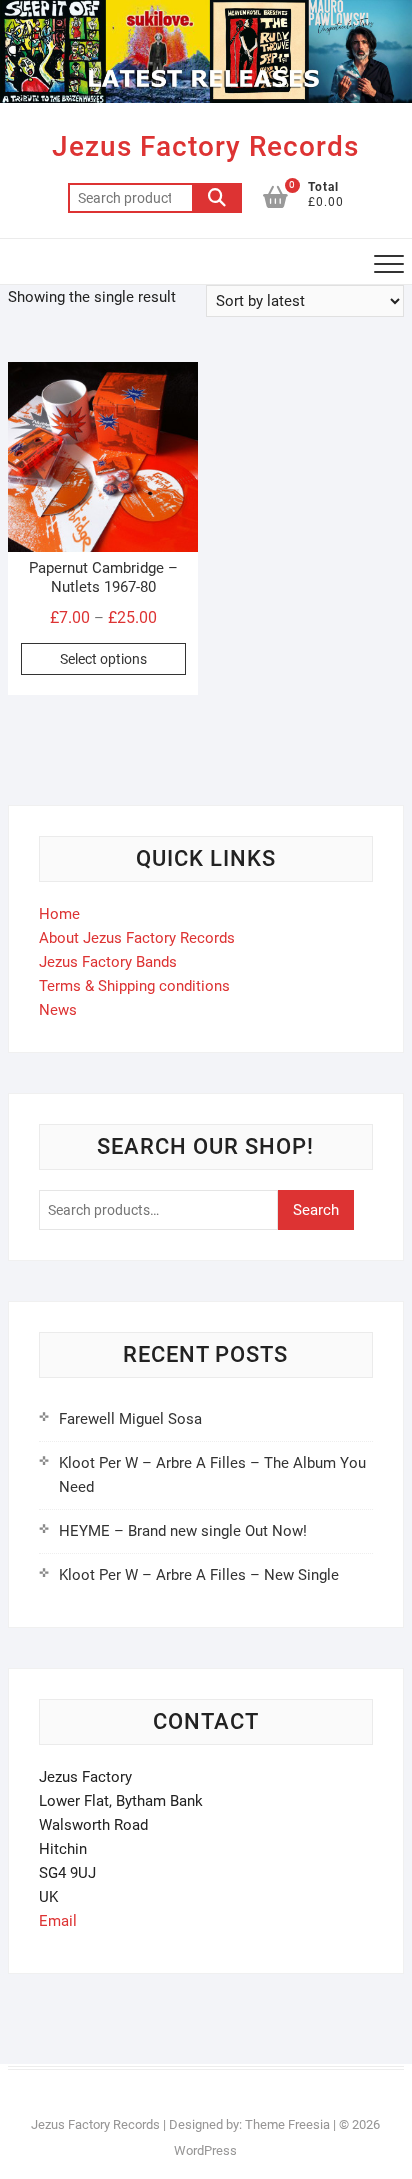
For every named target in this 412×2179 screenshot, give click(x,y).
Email (58, 1921)
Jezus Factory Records (205, 146)
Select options (103, 659)
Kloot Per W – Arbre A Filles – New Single (199, 1575)
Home (59, 914)
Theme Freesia (287, 2124)
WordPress (205, 2150)
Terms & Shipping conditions (134, 986)
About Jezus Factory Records (137, 938)
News (58, 1010)
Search (217, 198)
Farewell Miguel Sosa (130, 1419)
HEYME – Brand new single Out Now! (183, 1531)
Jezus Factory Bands (108, 962)
